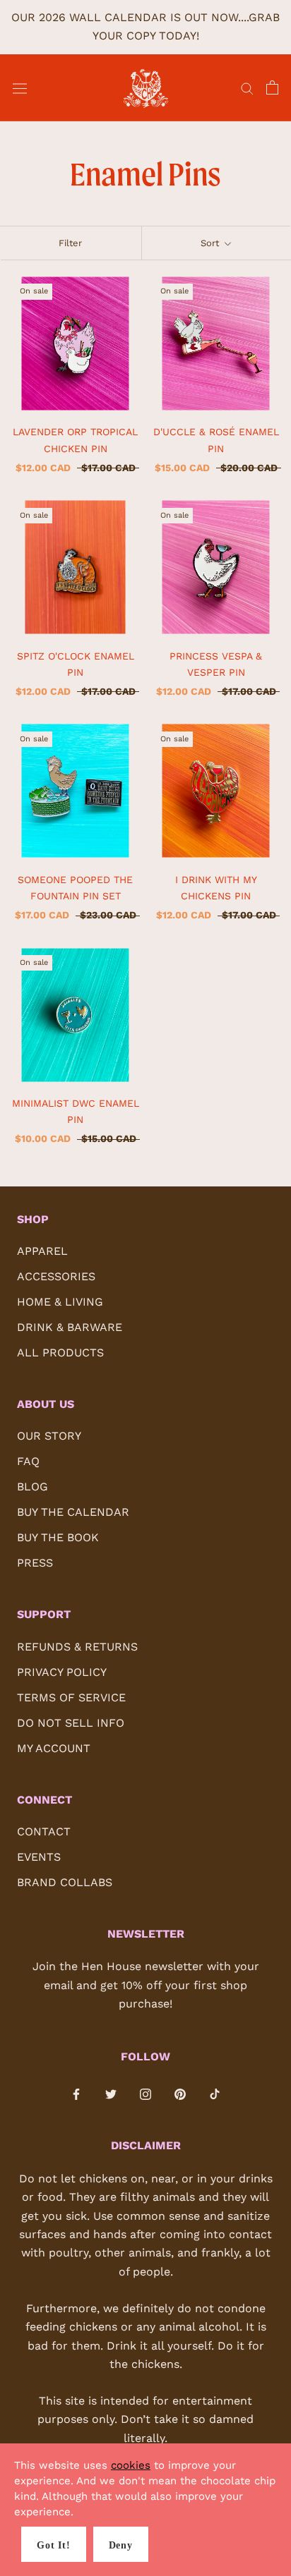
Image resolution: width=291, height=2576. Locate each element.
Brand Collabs (65, 1882)
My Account (54, 1748)
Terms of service (71, 1697)
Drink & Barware (70, 1327)
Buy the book (58, 1537)
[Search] (247, 88)
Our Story (49, 1436)
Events (39, 1857)
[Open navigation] (20, 88)
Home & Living (60, 1302)
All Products (60, 1353)
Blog (32, 1487)
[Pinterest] (180, 2094)
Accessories (56, 1276)
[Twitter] (111, 2094)
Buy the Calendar (73, 1512)
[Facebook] (76, 2094)
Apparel (42, 1251)
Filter (70, 243)
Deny (121, 2545)
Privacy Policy (62, 1672)
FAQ (28, 1461)
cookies (131, 2465)
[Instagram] (145, 2094)
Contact (44, 1831)
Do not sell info (71, 1723)
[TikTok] (215, 2094)
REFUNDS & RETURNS (77, 1647)
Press (35, 1563)
